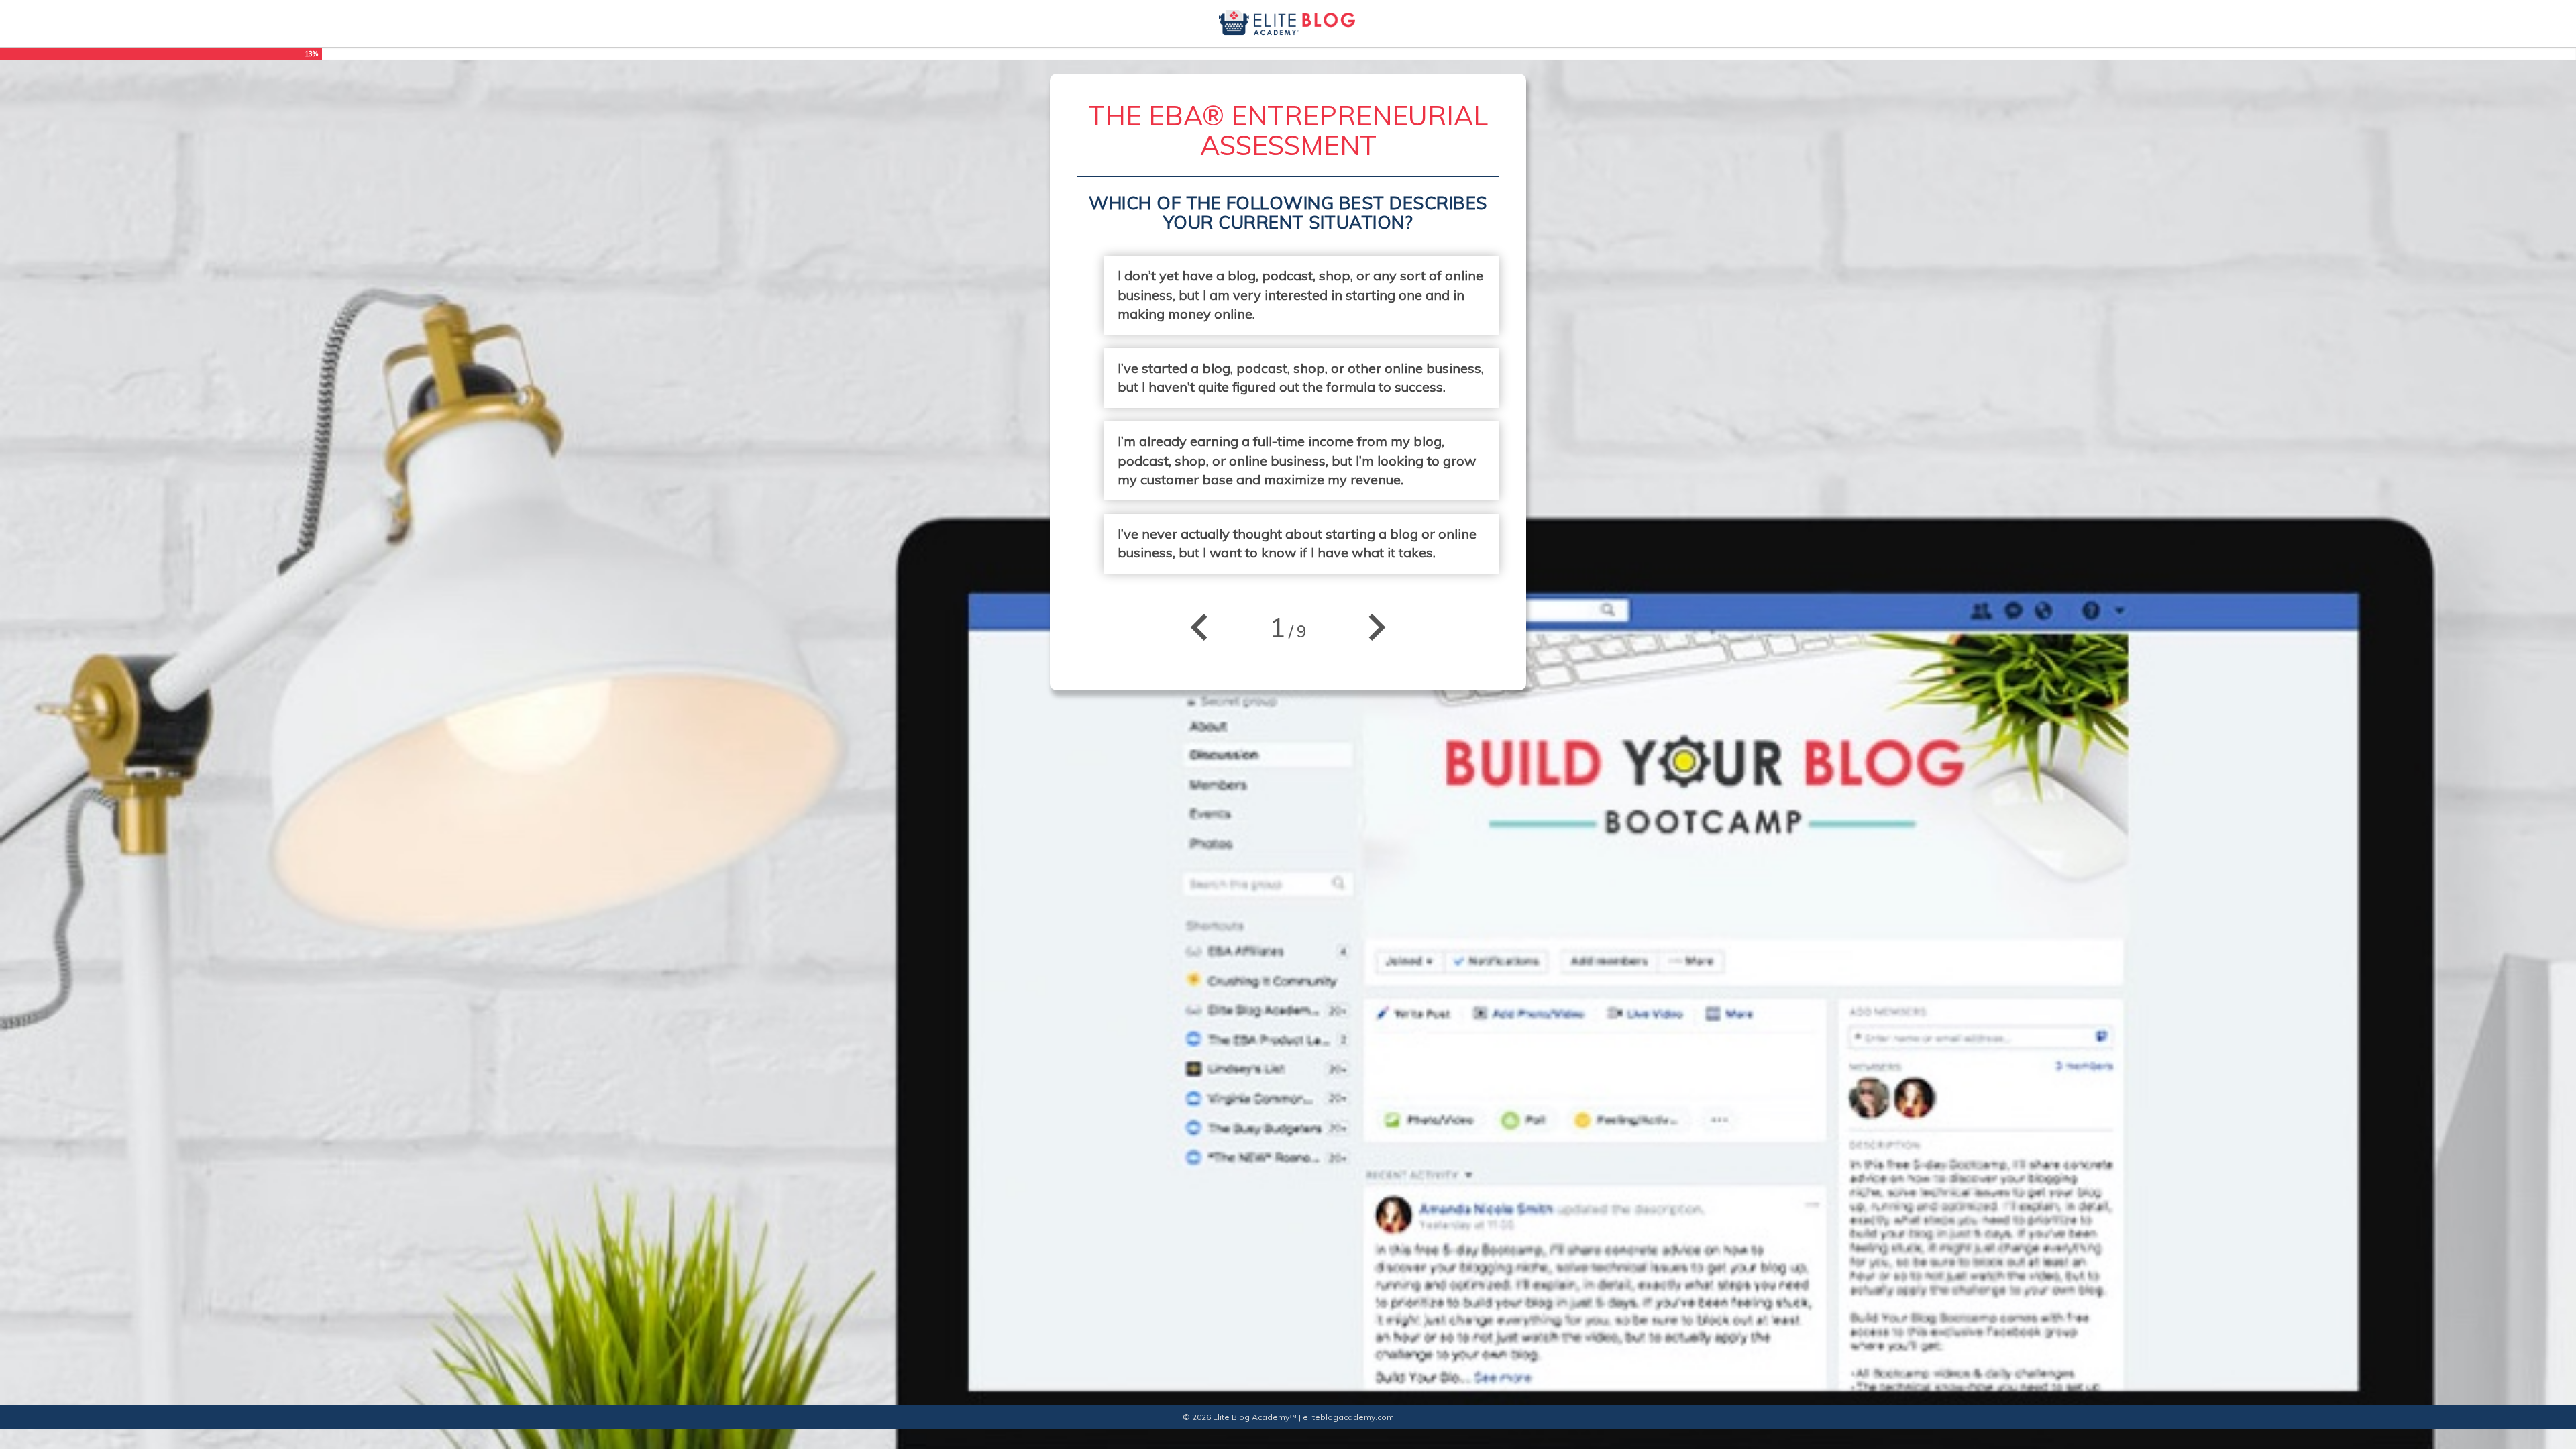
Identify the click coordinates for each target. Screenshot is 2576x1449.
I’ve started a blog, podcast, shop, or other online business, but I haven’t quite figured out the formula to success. (1301, 378)
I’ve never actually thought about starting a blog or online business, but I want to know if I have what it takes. (1297, 543)
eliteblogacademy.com (1348, 1417)
